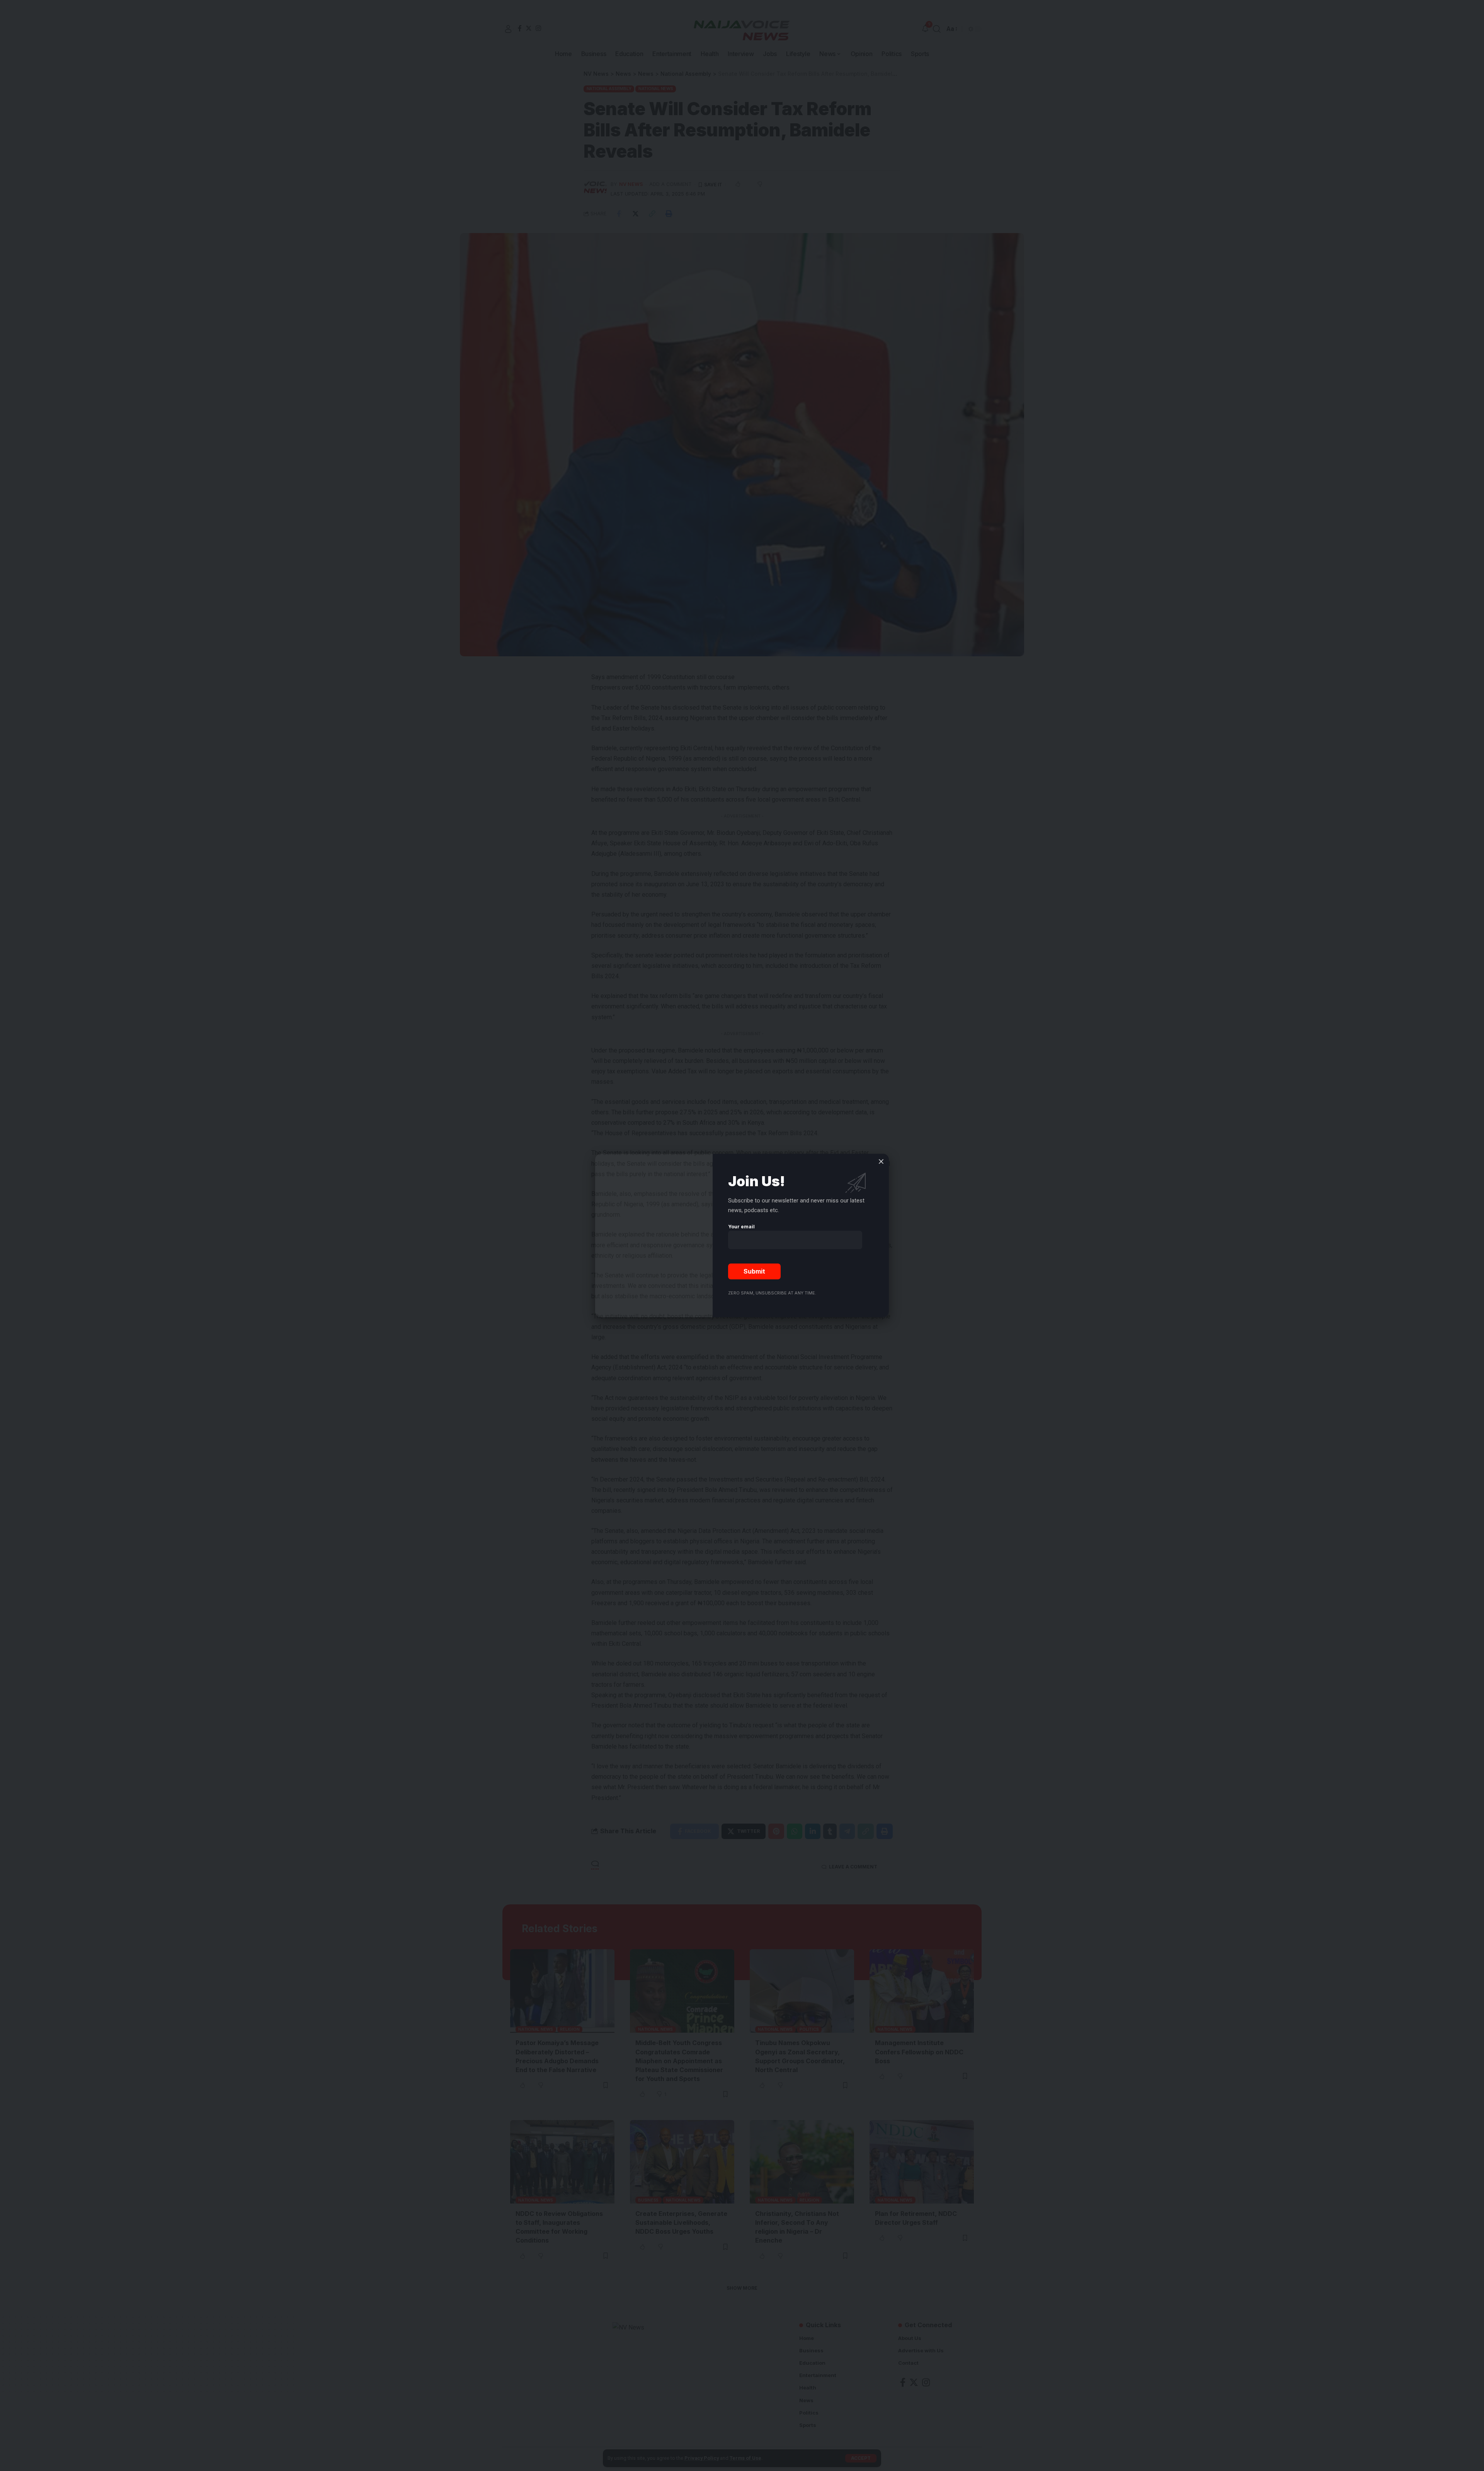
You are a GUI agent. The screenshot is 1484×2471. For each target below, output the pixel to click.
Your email (741, 1227)
